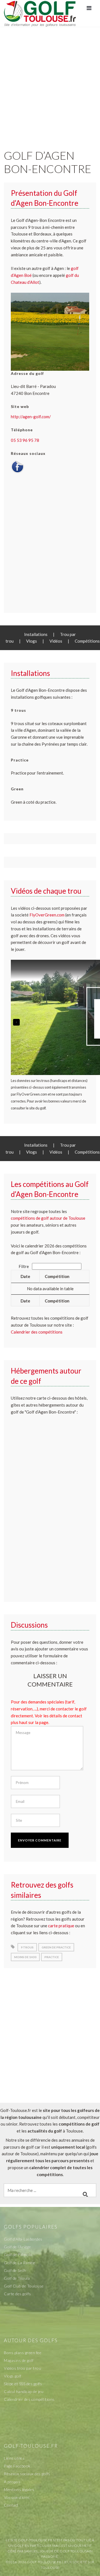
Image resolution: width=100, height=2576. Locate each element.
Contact (11, 2505)
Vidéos (56, 641)
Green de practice (56, 1947)
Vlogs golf (12, 2376)
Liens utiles (14, 2458)
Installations (36, 634)
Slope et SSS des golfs (23, 2384)
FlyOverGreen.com (47, 915)
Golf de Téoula (17, 2278)
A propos (12, 2482)
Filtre (24, 1266)
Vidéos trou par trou (22, 2368)
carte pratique (61, 1926)
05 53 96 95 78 (25, 440)
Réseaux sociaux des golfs (27, 2474)
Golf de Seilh (15, 2270)
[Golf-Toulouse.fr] (40, 13)
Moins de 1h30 (25, 1957)
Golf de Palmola (18, 2255)
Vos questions (17, 2497)
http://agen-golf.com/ (31, 417)
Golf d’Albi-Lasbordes (23, 2239)
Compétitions (87, 641)
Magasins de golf (19, 2360)
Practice (52, 1957)
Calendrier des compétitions (37, 1332)
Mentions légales (19, 2489)
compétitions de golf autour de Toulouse (48, 1218)
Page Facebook (17, 2466)
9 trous (27, 1947)
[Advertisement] (50, 82)
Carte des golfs (17, 2294)
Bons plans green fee (23, 2353)
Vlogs (32, 641)
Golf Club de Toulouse (24, 2286)
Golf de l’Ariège (17, 2247)
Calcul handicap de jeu (24, 2391)
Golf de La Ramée (19, 2263)
